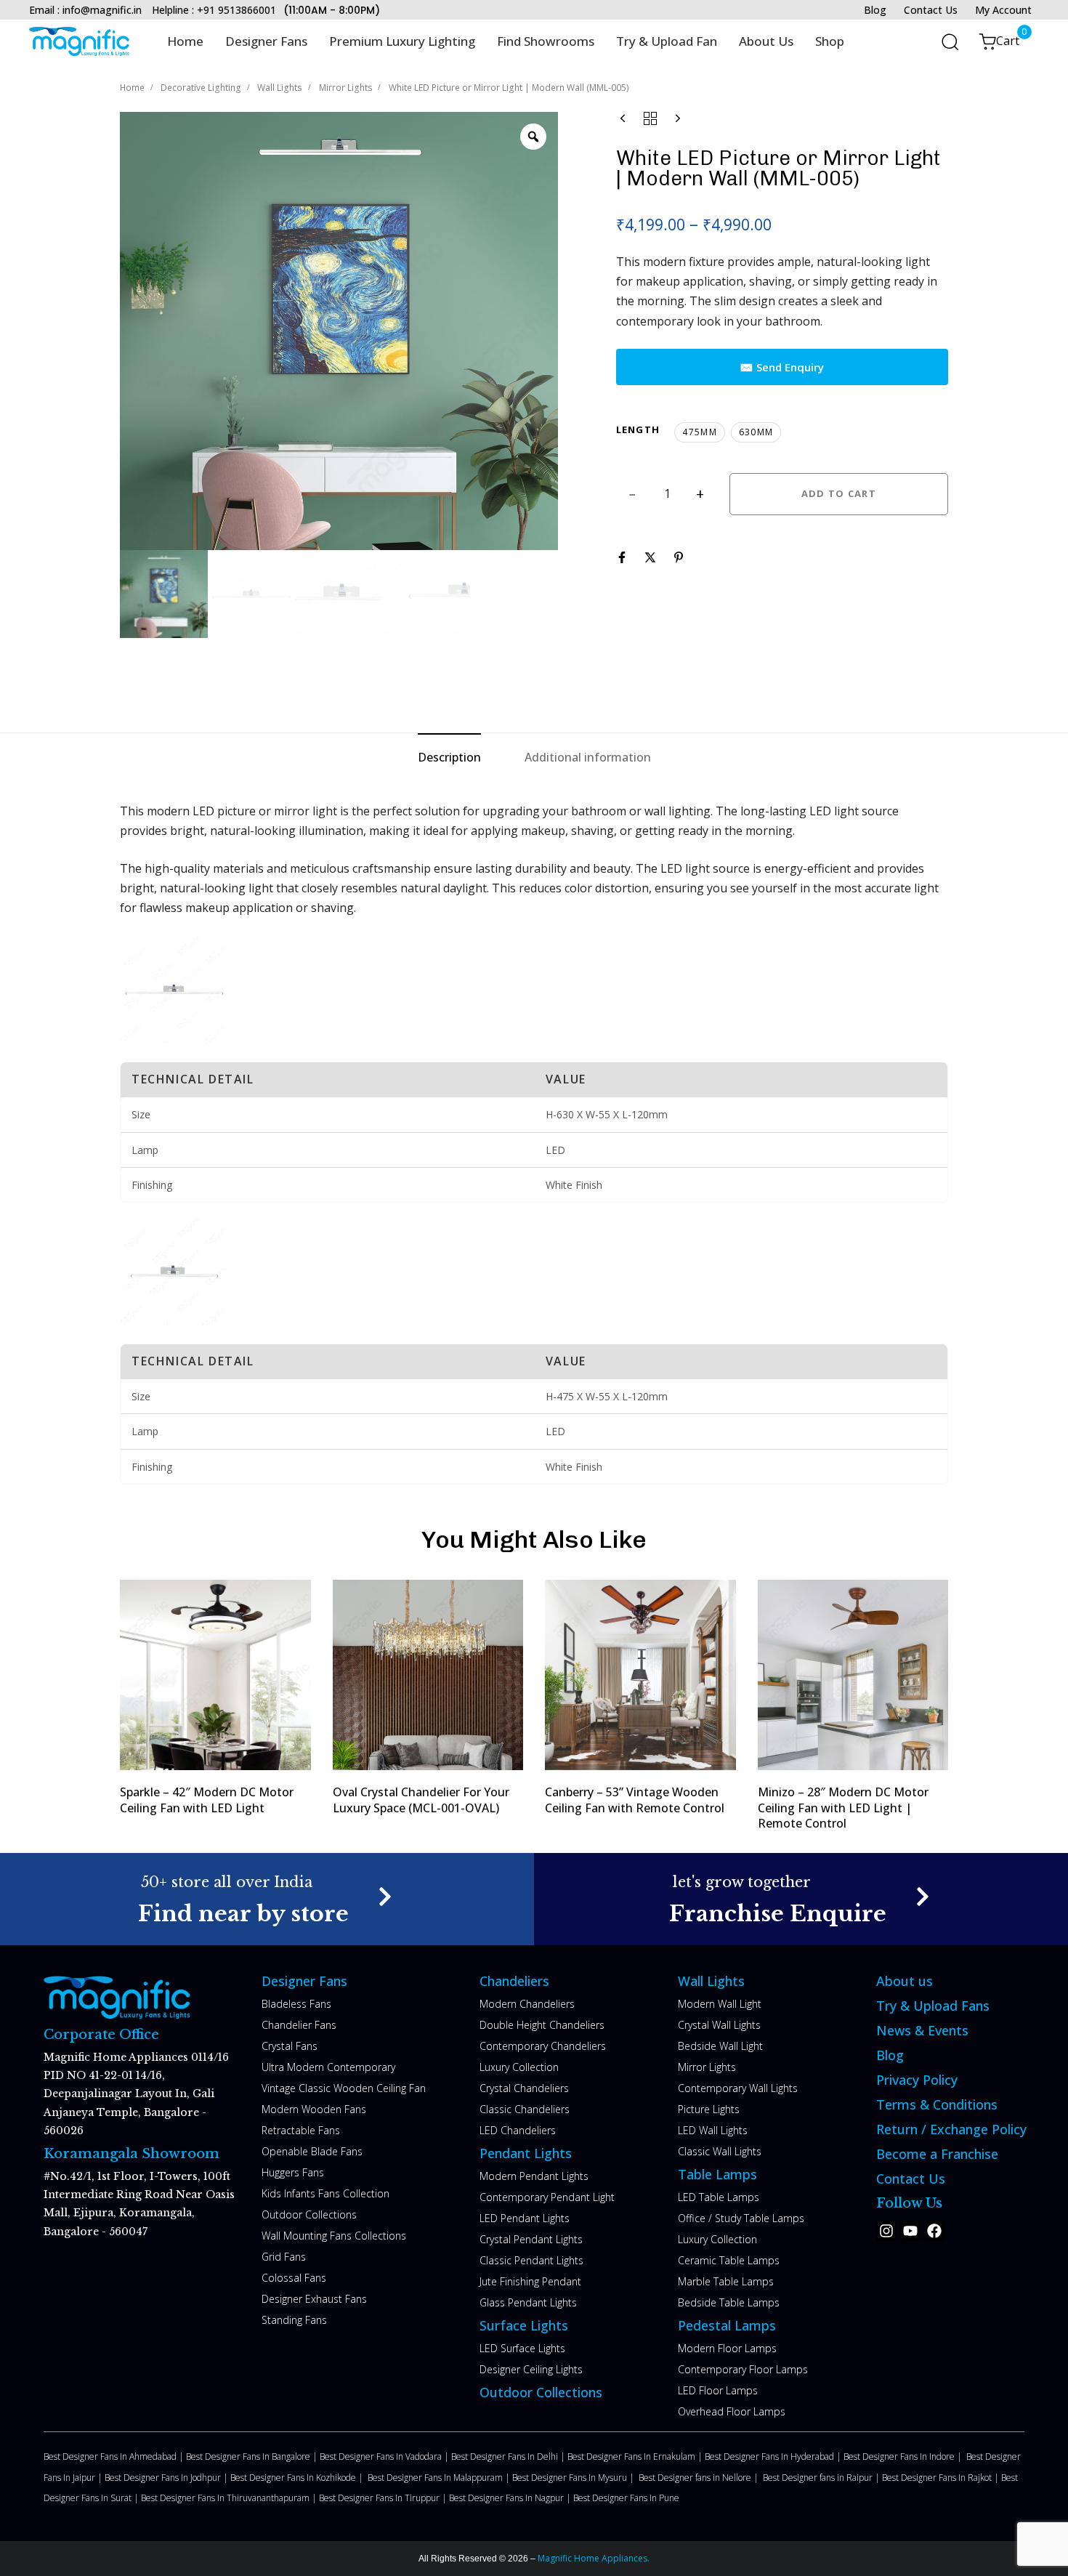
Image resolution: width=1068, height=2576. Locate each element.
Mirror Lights (346, 88)
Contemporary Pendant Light (547, 2197)
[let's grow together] (801, 1899)
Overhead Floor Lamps (732, 2411)
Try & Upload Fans (933, 2006)
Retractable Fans (301, 2130)
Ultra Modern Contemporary (328, 2067)
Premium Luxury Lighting (402, 41)
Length (638, 429)
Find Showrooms (546, 41)
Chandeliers (514, 1981)
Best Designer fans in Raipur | (822, 2478)
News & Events (922, 2030)
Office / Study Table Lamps (741, 2218)
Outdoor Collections (309, 2214)
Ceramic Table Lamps (729, 2260)
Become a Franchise (937, 2154)
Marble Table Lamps (726, 2281)
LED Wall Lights (713, 2130)
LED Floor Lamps (718, 2390)
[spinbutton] (667, 494)
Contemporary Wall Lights (738, 2088)
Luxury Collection (519, 2067)
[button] (945, 41)
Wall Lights (280, 88)
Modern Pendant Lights (534, 2176)
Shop (830, 41)
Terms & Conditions (937, 2104)
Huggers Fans (293, 2172)
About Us (766, 41)
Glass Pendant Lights (528, 2302)
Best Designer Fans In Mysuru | (575, 2478)
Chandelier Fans (299, 2025)
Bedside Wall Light (720, 2046)
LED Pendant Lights (525, 2218)
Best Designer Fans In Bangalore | (253, 2456)
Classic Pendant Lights (531, 2260)
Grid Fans (284, 2257)
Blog (875, 10)
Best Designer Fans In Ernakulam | (636, 2456)
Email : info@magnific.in (85, 10)
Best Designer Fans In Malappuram (436, 2478)
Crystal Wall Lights (719, 2025)
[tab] (449, 758)
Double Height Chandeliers (542, 2025)
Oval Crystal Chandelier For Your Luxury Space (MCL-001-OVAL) (421, 1800)
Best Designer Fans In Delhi (506, 2456)
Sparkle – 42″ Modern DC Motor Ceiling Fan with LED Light (207, 1800)
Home (185, 41)
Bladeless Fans (296, 2004)
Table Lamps (717, 2174)
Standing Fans (294, 2320)
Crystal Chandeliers (524, 2088)
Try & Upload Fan (667, 41)
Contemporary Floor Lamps (743, 2369)
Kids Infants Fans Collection (325, 2193)
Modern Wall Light (720, 2004)
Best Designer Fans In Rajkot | (942, 2478)
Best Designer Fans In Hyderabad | (774, 2456)
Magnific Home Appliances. (592, 2558)
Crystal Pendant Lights (531, 2239)
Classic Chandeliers (525, 2109)
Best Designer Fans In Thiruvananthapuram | (230, 2498)
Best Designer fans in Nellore (696, 2478)
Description (449, 757)
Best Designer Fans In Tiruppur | (384, 2498)
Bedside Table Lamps (729, 2302)
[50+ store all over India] (267, 1899)
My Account (1003, 10)
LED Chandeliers (518, 2130)
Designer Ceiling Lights (531, 2369)
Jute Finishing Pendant (530, 2281)
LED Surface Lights (522, 2348)
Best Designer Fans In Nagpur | (511, 2498)
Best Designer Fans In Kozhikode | (299, 2478)
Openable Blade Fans (312, 2151)
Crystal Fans (290, 2046)
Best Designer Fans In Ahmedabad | (115, 2456)
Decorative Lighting (201, 88)
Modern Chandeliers (527, 2004)
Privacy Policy (917, 2080)
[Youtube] (910, 2231)
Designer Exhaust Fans (314, 2299)
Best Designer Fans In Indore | (905, 2456)
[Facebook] (934, 2231)
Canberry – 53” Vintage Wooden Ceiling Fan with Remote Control (635, 1800)
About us (905, 1981)
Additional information (588, 757)
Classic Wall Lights (720, 2151)
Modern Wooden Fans (314, 2109)
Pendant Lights (526, 2153)
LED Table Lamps (719, 2197)
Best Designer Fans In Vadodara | (385, 2456)
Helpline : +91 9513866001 (214, 10)
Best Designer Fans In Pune (626, 2498)
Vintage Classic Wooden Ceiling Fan (344, 2088)
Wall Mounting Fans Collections (334, 2236)
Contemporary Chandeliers (543, 2046)
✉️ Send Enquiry (782, 367)
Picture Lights (709, 2109)
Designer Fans (266, 41)
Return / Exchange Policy (951, 2129)
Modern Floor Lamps (727, 2348)
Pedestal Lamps (727, 2325)
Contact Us (931, 10)
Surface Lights (524, 2325)
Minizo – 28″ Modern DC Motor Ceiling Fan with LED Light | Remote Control (843, 1808)
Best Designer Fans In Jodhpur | (167, 2478)
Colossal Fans (294, 2278)
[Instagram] (886, 2231)
